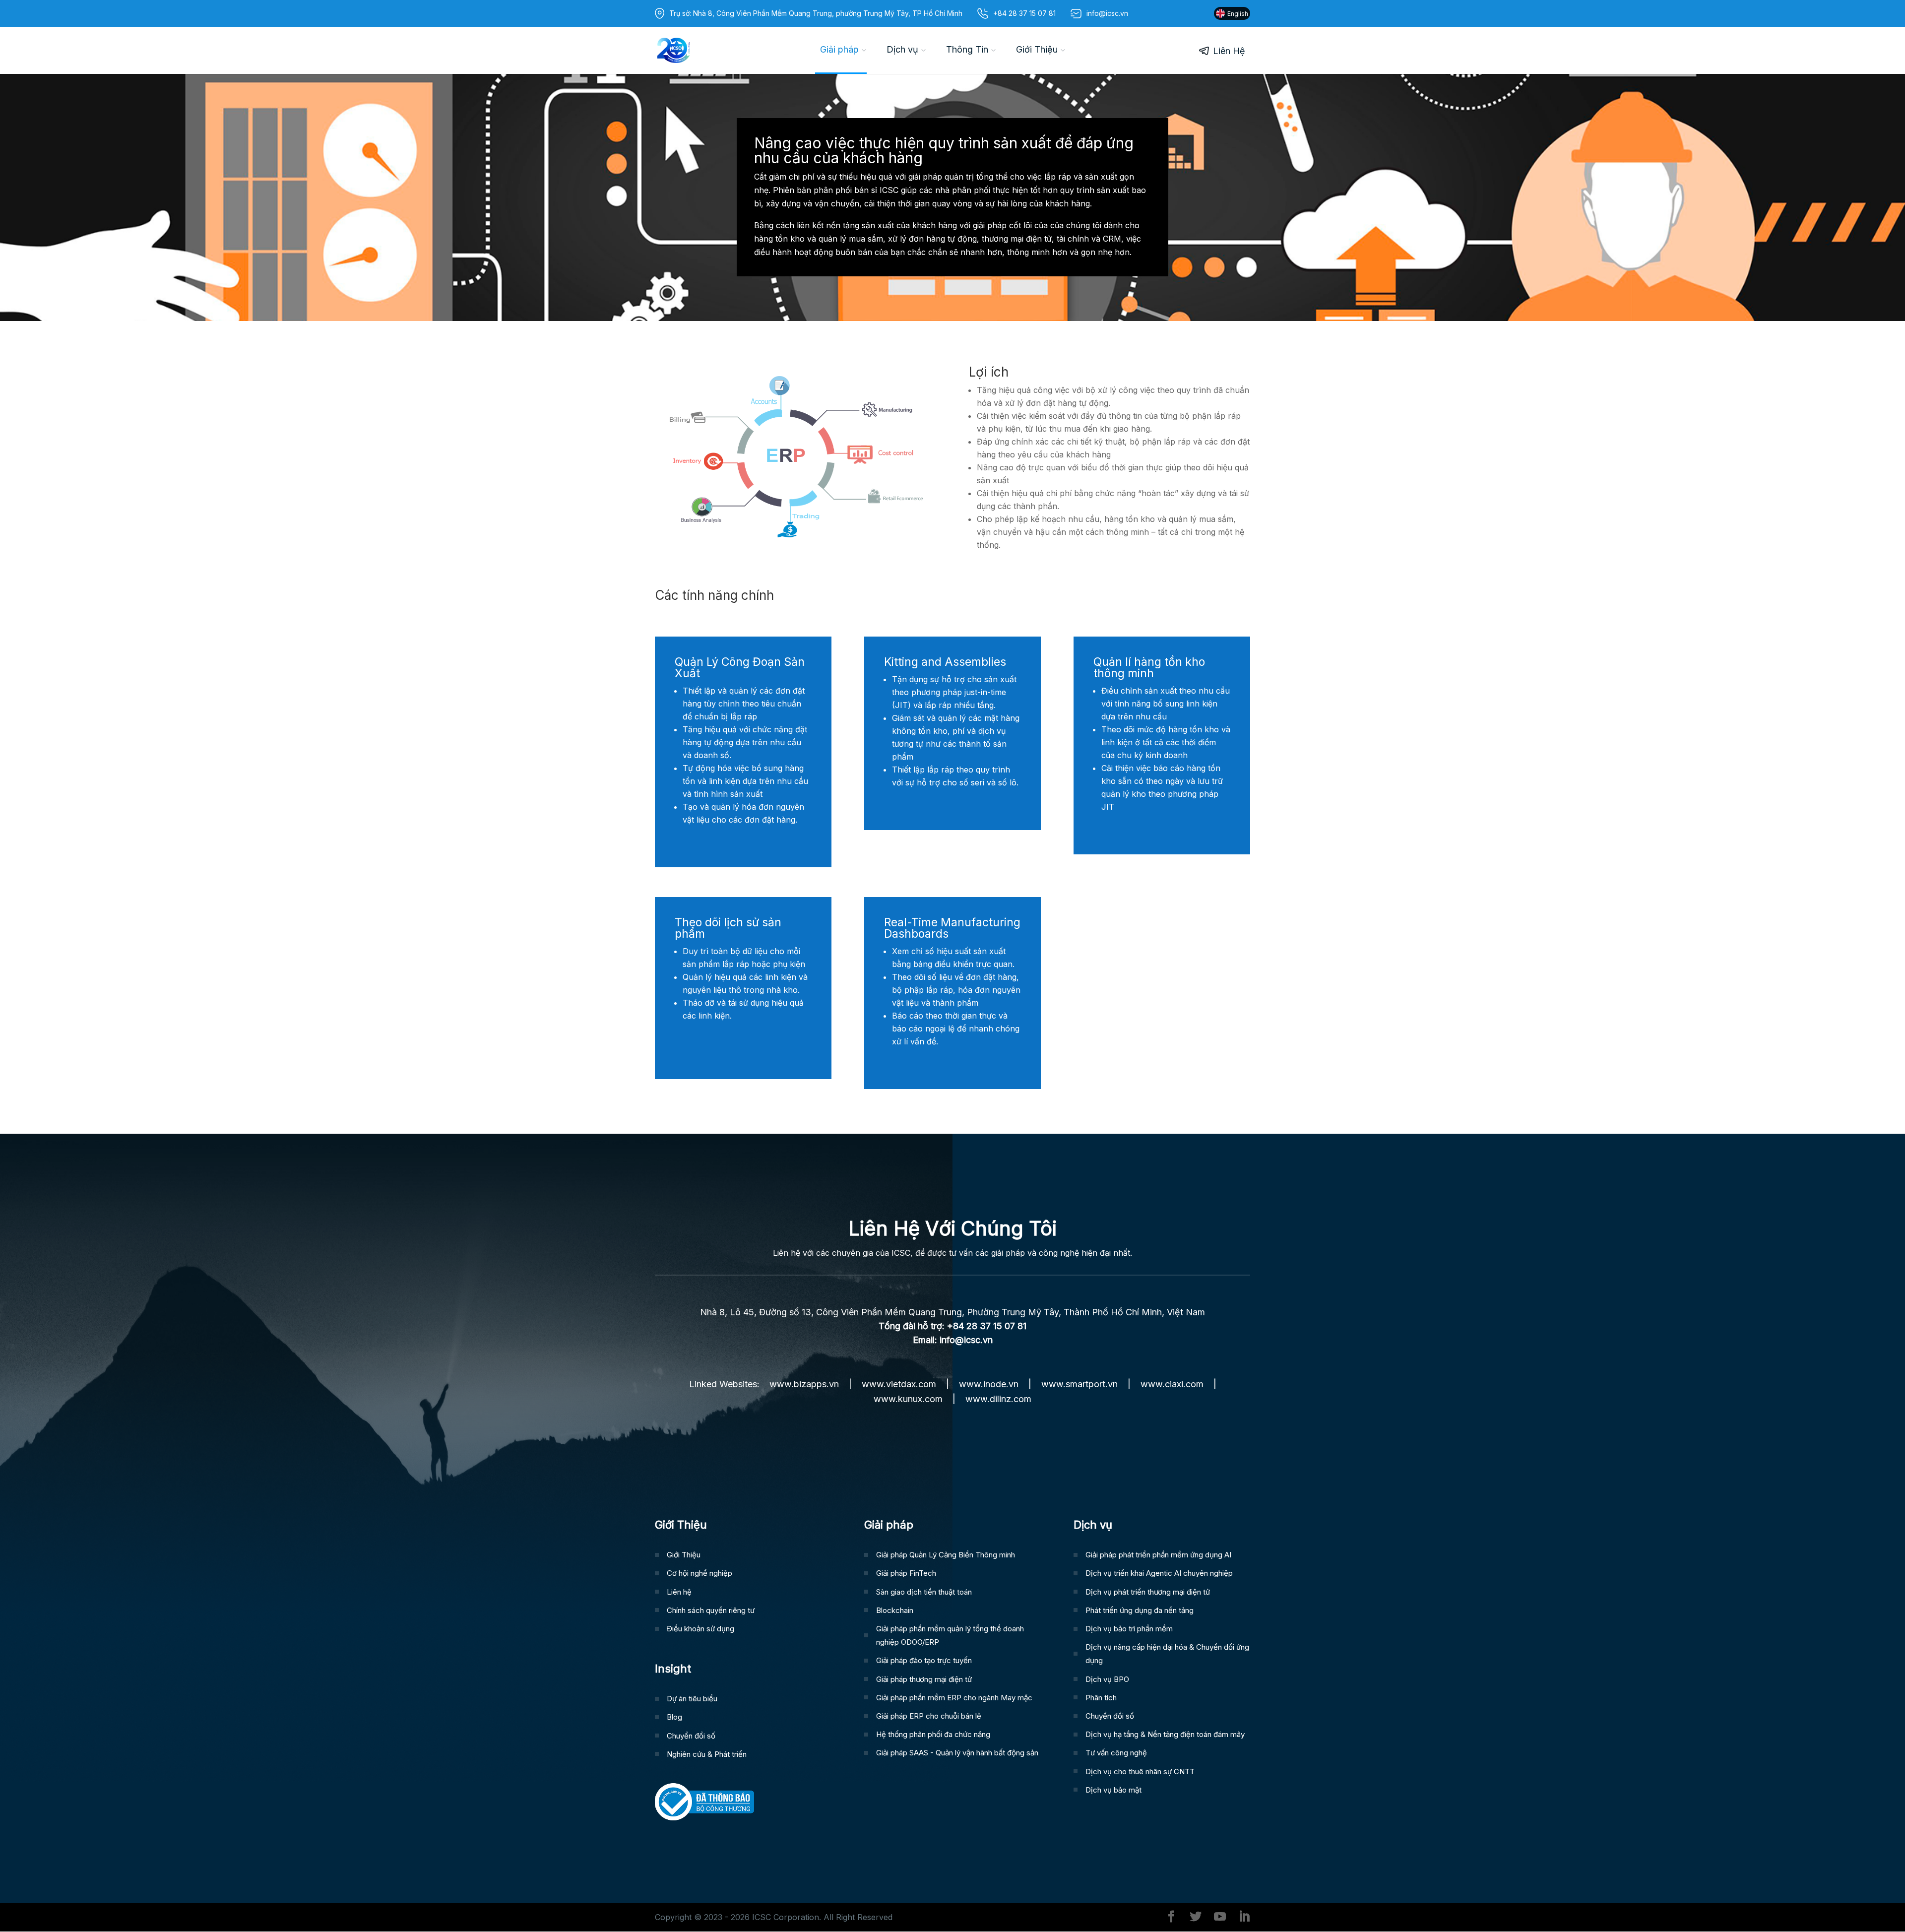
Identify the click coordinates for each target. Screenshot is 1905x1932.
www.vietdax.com (899, 1384)
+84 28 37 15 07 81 (1024, 13)
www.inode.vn (989, 1384)
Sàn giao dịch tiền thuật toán (924, 1592)
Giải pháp (839, 49)
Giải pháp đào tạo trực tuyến (924, 1660)
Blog (674, 1717)
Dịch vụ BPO (1107, 1679)
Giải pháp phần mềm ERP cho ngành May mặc (954, 1698)
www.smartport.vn (1079, 1384)
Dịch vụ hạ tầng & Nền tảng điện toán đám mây (1165, 1734)
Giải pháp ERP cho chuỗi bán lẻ (929, 1716)
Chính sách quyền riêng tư (711, 1610)
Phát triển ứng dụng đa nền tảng (1140, 1610)
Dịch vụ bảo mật (1113, 1790)
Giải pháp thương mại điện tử (924, 1679)
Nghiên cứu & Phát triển (707, 1754)
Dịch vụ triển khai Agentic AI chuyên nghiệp (1159, 1573)
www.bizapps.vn (804, 1384)
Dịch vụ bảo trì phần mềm (1129, 1629)
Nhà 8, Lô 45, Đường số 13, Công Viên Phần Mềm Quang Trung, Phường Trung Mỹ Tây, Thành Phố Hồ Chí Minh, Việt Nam (952, 1312)
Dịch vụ (902, 49)
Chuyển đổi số (691, 1736)
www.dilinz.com (998, 1399)
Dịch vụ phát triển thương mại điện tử (1148, 1592)
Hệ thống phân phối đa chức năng (933, 1734)
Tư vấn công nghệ (1116, 1753)
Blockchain (895, 1610)
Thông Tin (967, 49)
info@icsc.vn (966, 1340)
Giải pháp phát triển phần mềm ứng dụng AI (1158, 1555)
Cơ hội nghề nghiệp (699, 1573)
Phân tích (1101, 1698)
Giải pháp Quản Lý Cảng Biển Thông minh (946, 1555)
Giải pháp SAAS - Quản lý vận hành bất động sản (957, 1753)
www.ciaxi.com (1172, 1384)
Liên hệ (679, 1592)
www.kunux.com (908, 1399)
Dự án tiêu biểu (692, 1699)
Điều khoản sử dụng (700, 1629)
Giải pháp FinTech (906, 1573)
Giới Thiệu (1037, 49)
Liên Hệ (1229, 51)
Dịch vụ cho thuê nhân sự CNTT (1140, 1771)
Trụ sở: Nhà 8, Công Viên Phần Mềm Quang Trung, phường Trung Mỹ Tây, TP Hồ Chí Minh (816, 13)
